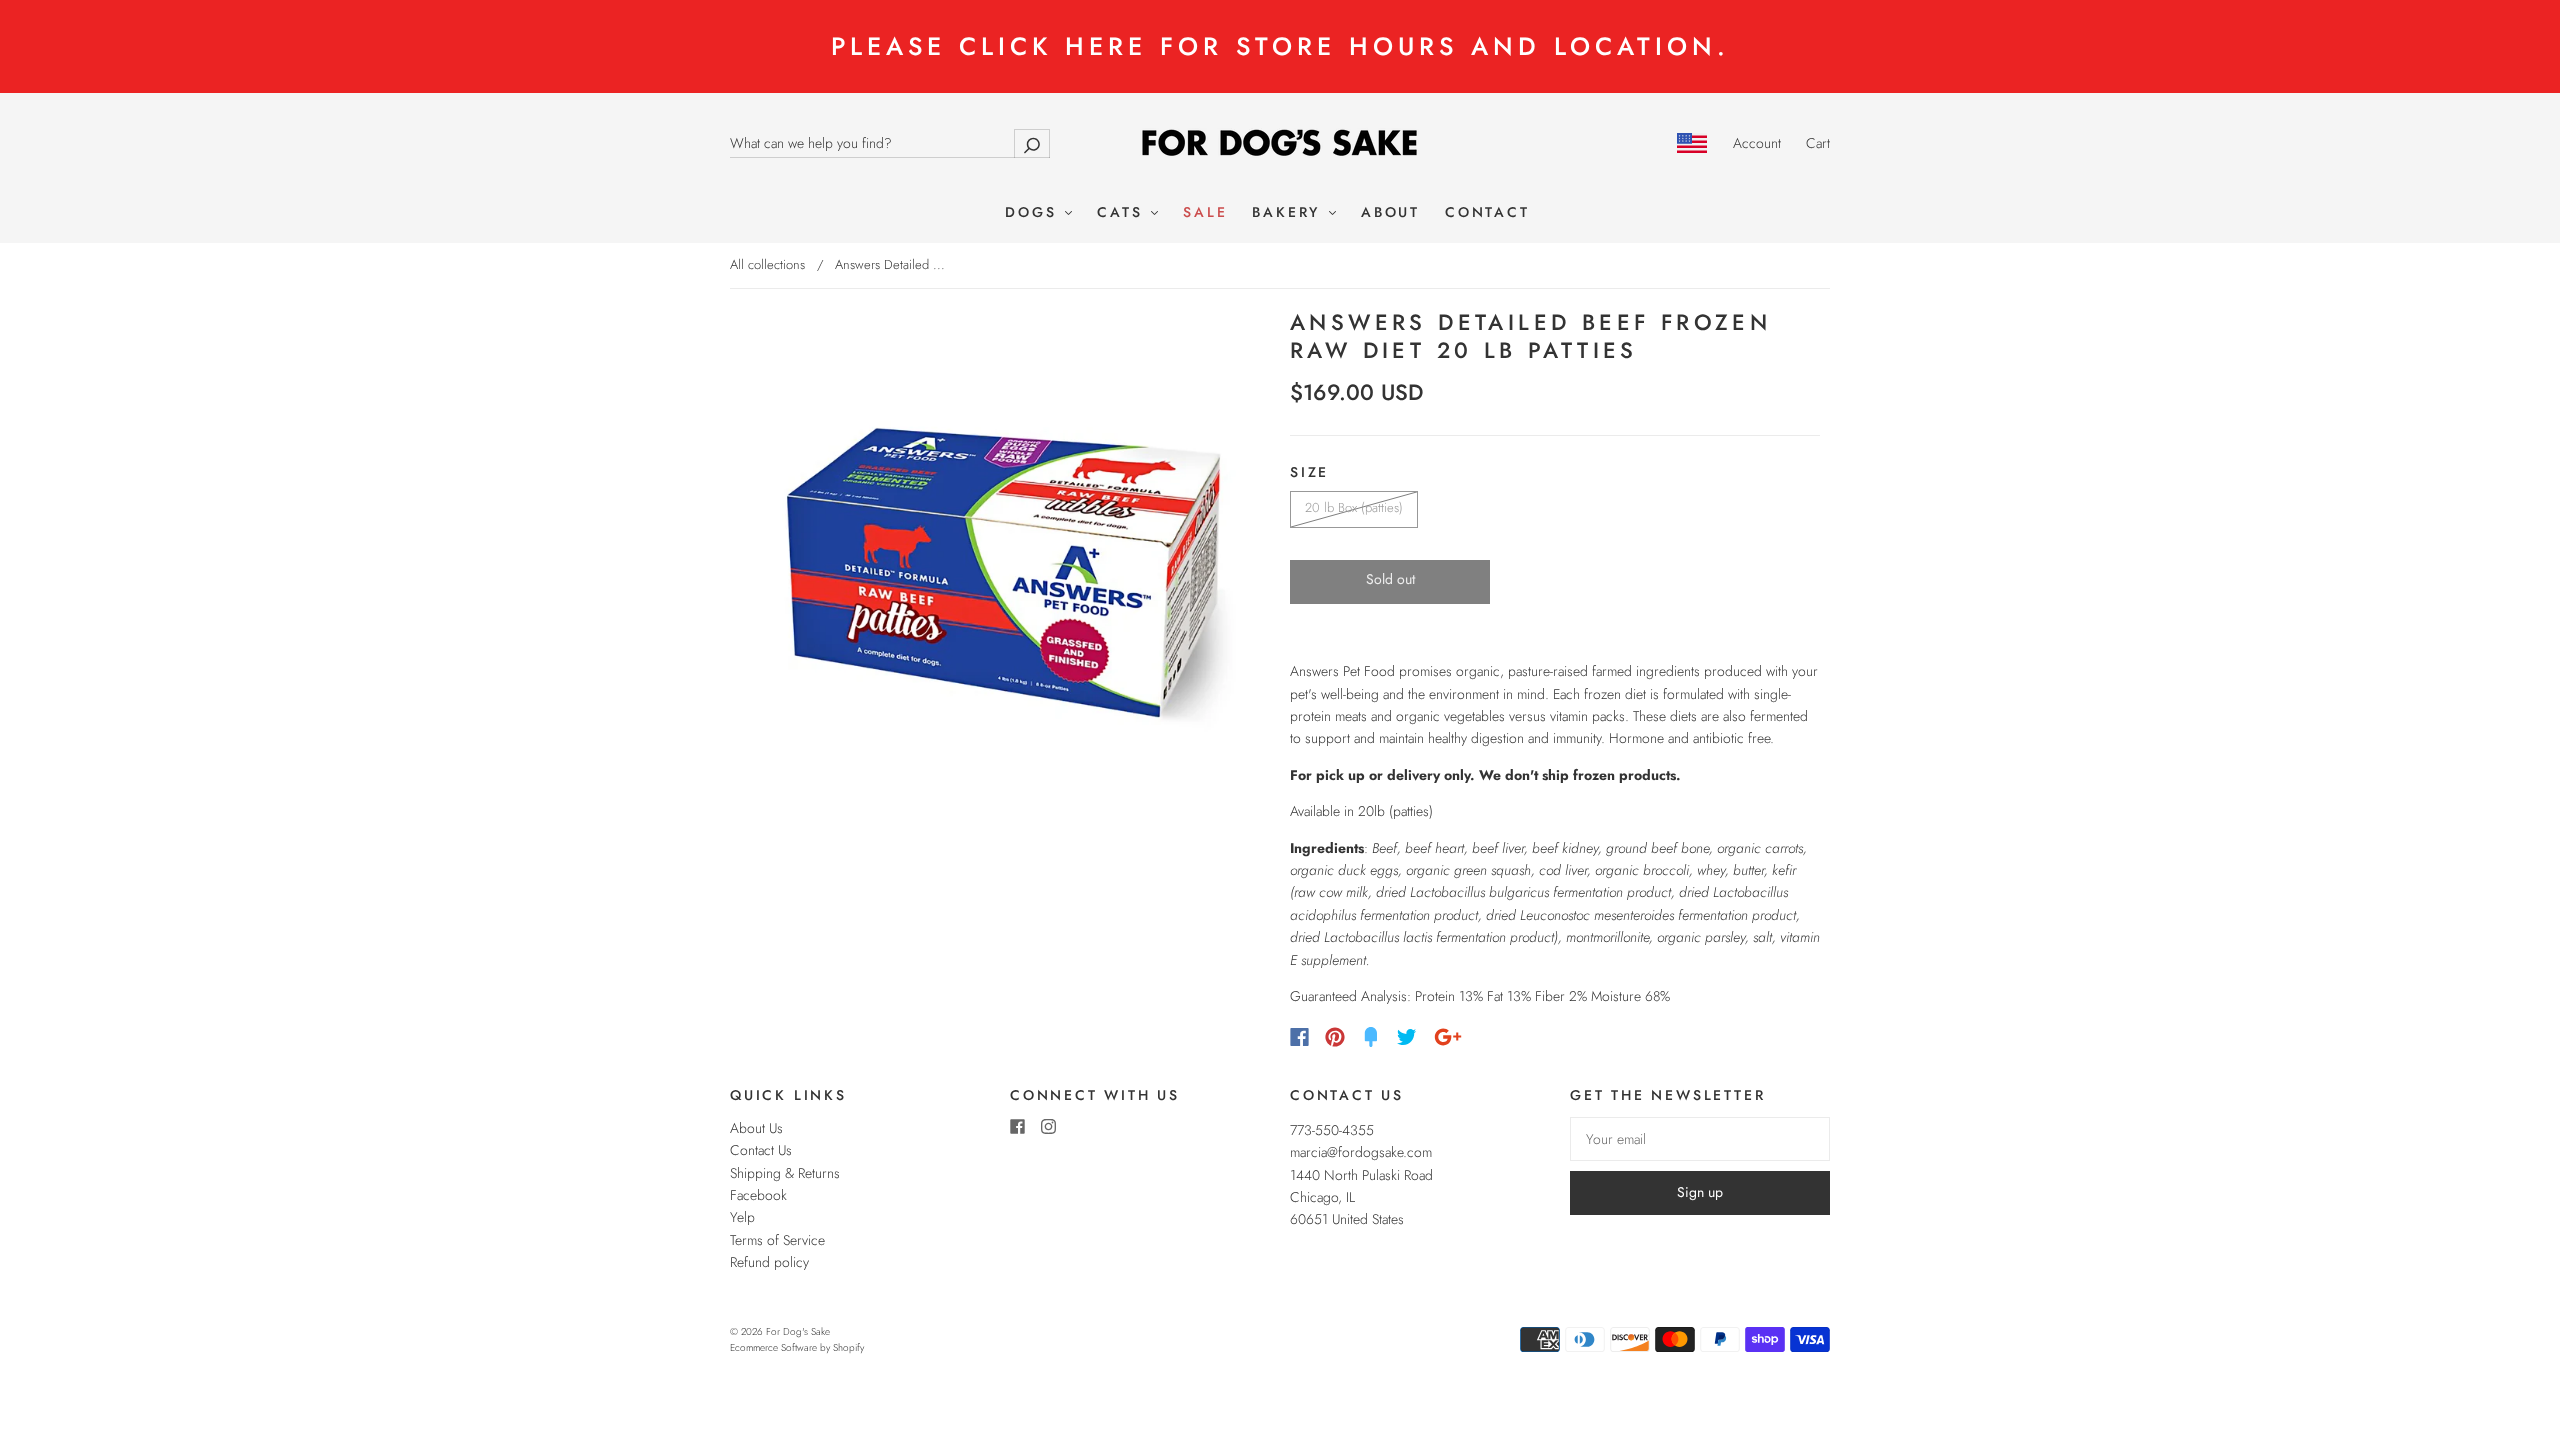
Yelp (742, 1217)
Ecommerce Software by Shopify (797, 1347)
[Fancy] (1371, 1037)
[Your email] (1700, 1139)
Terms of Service (777, 1240)
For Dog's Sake (798, 1331)
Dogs (1034, 213)
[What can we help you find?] (890, 143)
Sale (1205, 213)
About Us (756, 1128)
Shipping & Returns (785, 1173)
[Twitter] (1407, 1037)
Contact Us (761, 1150)
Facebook (758, 1195)
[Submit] (1032, 143)
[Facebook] (1299, 1037)
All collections (767, 264)
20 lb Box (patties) (1354, 507)
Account (1757, 143)
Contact (1487, 213)
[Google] (1448, 1037)
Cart (1818, 143)
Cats (1123, 213)
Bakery (1289, 213)
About (1390, 213)
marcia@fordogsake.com (1361, 1152)
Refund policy (769, 1262)
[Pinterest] (1335, 1037)
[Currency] (1692, 143)
